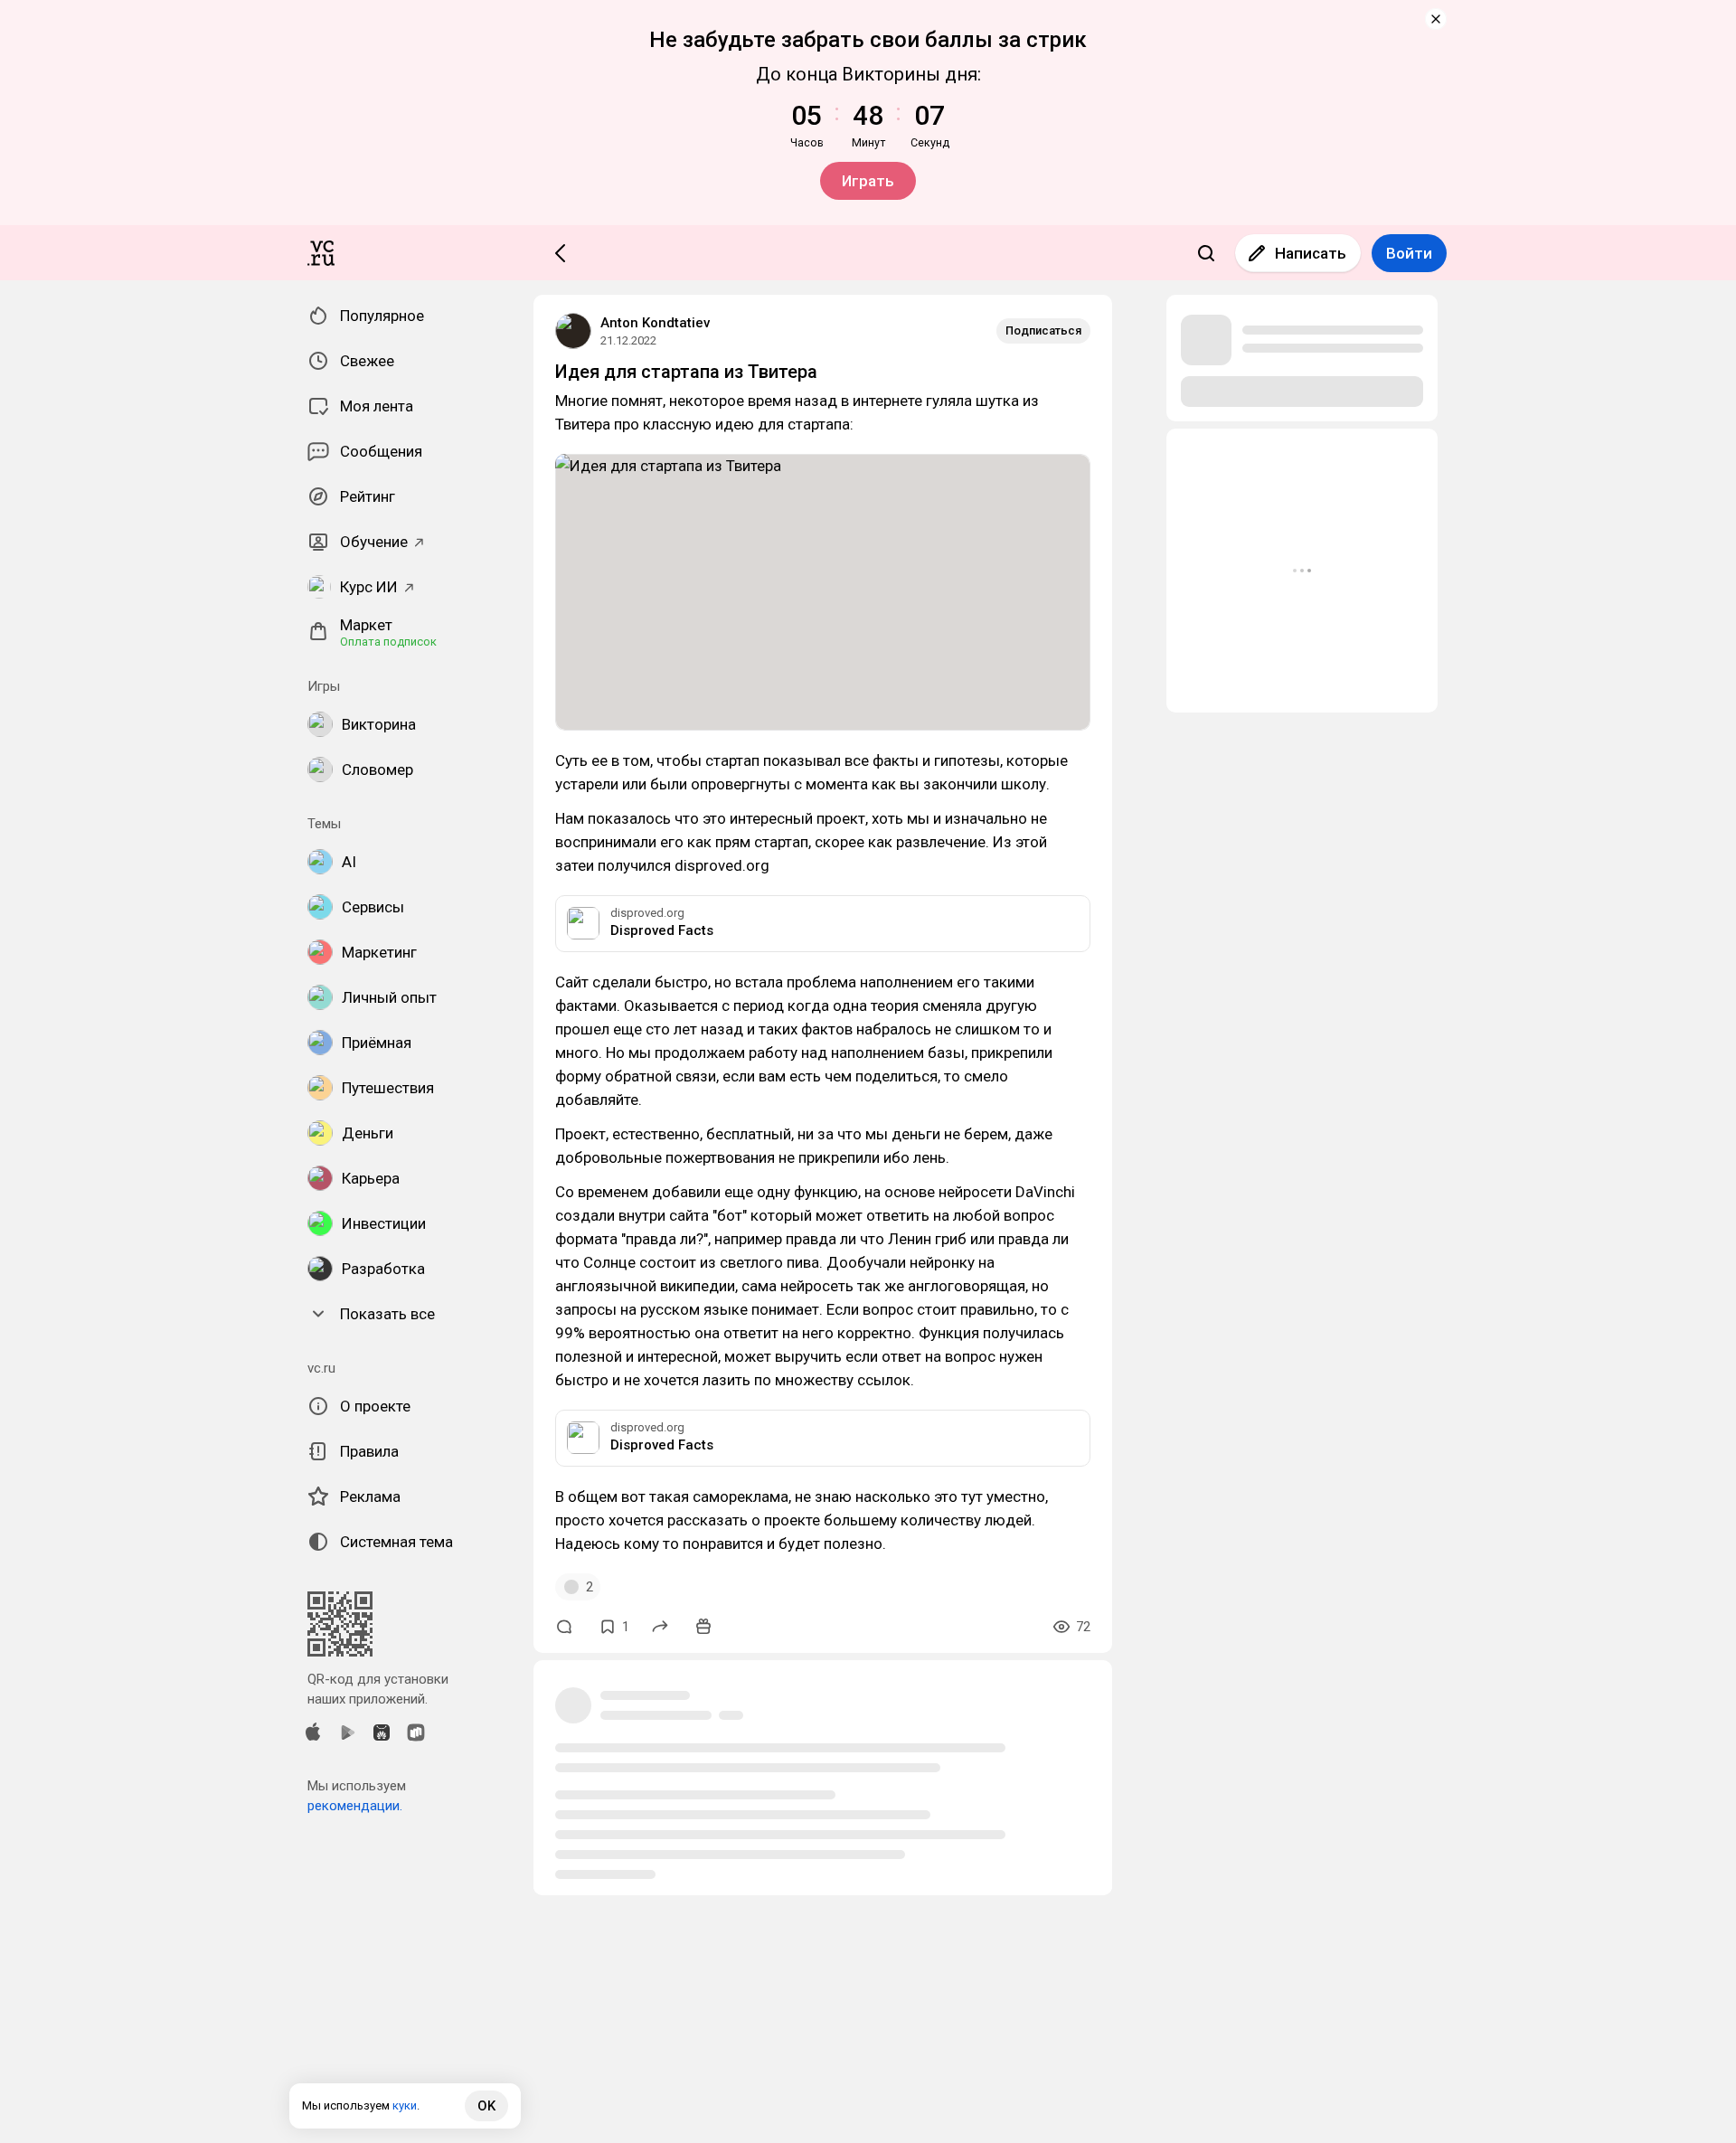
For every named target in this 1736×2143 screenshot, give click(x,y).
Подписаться (1043, 330)
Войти (1409, 253)
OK (486, 2106)
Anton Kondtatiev (655, 323)
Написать (1311, 253)
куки (405, 2105)
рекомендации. (355, 1806)
